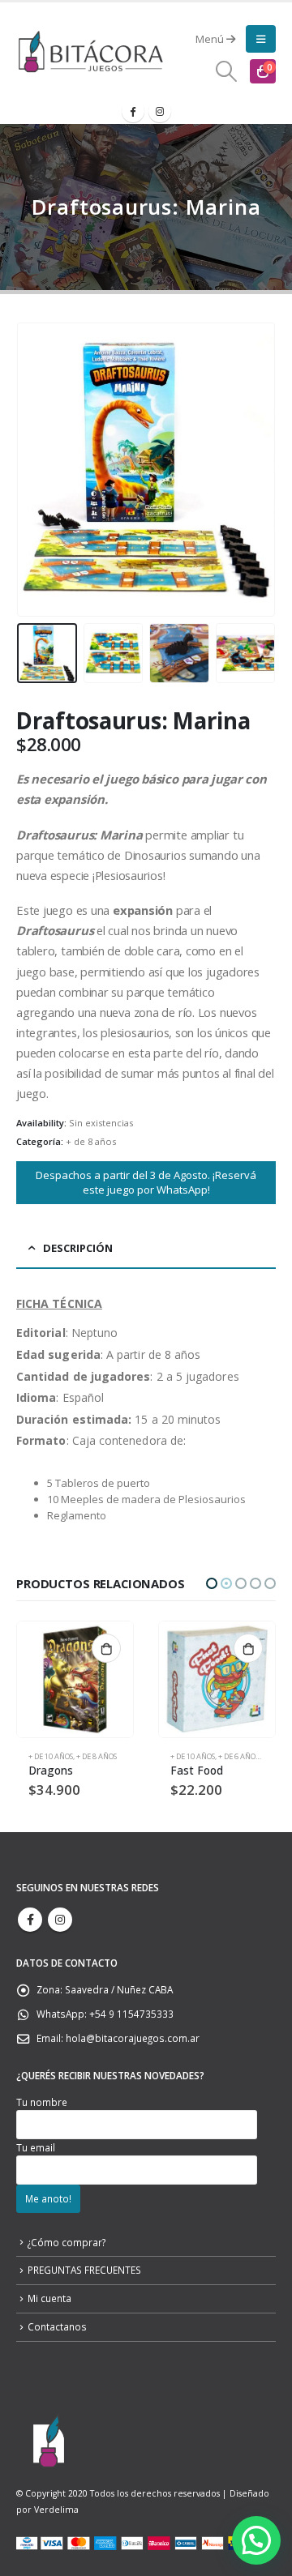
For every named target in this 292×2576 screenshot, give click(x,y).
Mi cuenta (49, 2298)
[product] (75, 1679)
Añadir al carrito (106, 1648)
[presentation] (36, 470)
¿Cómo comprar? (67, 2242)
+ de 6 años (97, 1756)
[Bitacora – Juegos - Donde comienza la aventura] (90, 51)
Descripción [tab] (78, 1248)
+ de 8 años (91, 1141)
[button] (212, 1583)
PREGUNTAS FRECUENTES (84, 2270)
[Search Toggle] (227, 71)
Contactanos (57, 2326)
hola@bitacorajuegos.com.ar (133, 2038)
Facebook (30, 1920)
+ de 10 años (51, 1756)
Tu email (36, 2147)
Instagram (60, 1920)
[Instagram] (160, 111)
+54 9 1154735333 (131, 2014)
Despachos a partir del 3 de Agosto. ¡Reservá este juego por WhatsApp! (146, 1183)
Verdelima (56, 2510)
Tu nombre (42, 2102)
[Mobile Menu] (261, 39)
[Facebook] (133, 111)
